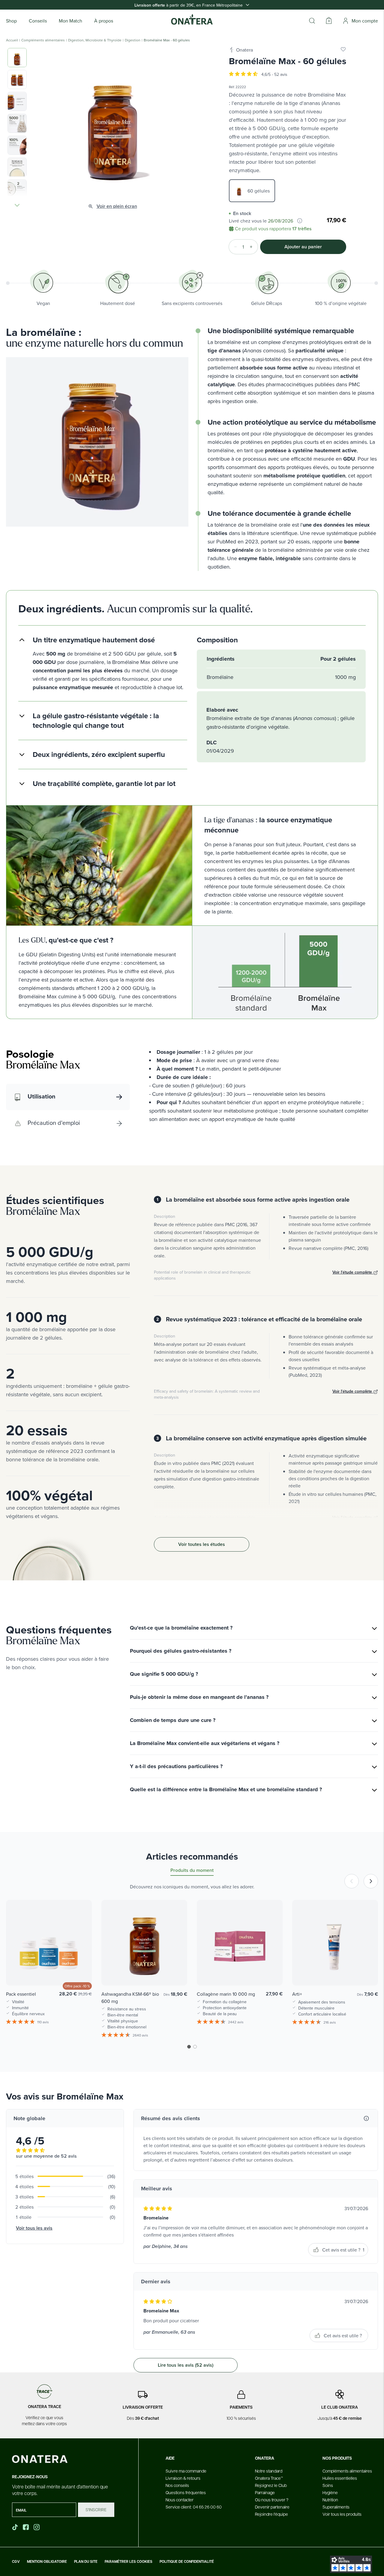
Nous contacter (180, 2500)
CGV (16, 2562)
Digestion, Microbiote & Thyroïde (95, 40)
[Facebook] (26, 2527)
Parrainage (265, 2492)
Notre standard (269, 2471)
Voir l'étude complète (353, 1272)
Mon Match (70, 21)
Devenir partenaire (272, 2507)
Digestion (133, 40)
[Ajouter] (253, 247)
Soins (328, 2485)
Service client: (194, 2507)
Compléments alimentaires (43, 40)
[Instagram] (37, 2527)
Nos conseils (177, 2485)
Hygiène (330, 2492)
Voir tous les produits (342, 2514)
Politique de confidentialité (187, 2562)
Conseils (38, 21)
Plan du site (86, 2562)
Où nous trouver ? (272, 2500)
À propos (104, 21)
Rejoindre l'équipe (271, 2514)
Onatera (244, 50)
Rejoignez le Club (271, 2485)
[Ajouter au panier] (81, 1972)
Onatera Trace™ (269, 2478)
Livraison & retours (183, 2478)
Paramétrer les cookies (129, 2562)
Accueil (12, 40)
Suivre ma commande (186, 2471)
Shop (11, 21)
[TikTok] (15, 2527)
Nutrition (330, 2500)
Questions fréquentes (186, 2492)
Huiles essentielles (340, 2478)
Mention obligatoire (47, 2562)
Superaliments (336, 2507)
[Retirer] (234, 247)
